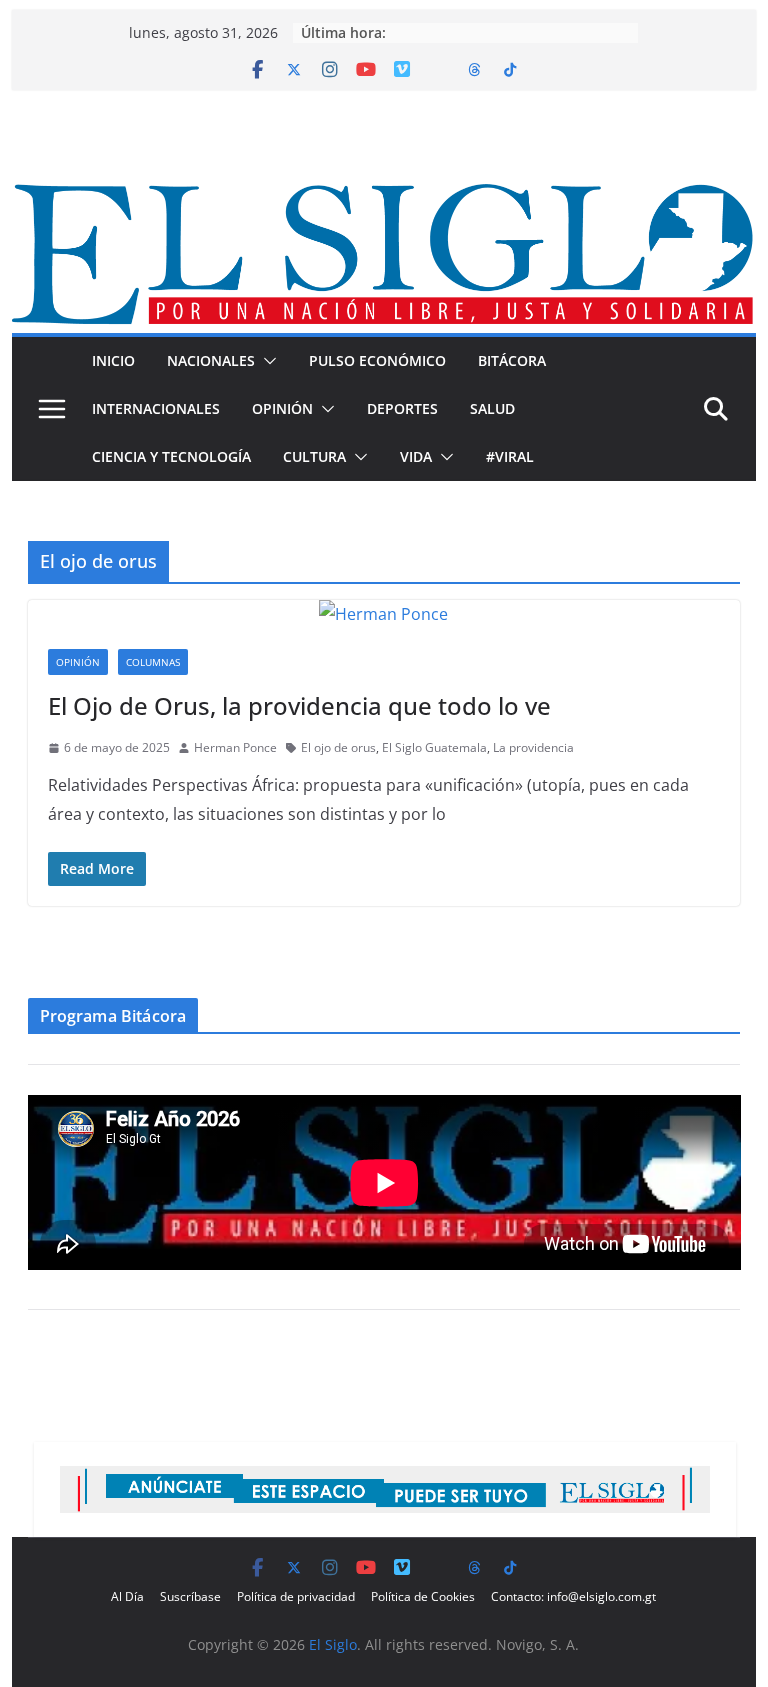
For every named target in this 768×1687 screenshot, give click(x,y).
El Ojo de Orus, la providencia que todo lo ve (299, 705)
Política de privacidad (296, 1596)
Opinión (282, 408)
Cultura (314, 456)
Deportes (402, 408)
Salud (492, 408)
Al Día (127, 1596)
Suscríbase (190, 1596)
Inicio (113, 360)
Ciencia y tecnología (171, 456)
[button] (266, 361)
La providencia (533, 747)
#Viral (510, 456)
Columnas (153, 662)
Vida (416, 456)
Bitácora (512, 360)
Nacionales (211, 360)
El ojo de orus (338, 747)
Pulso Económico (377, 360)
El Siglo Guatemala (434, 747)
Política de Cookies (423, 1596)
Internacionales (156, 408)
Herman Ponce (235, 747)
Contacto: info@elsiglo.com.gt (573, 1596)
